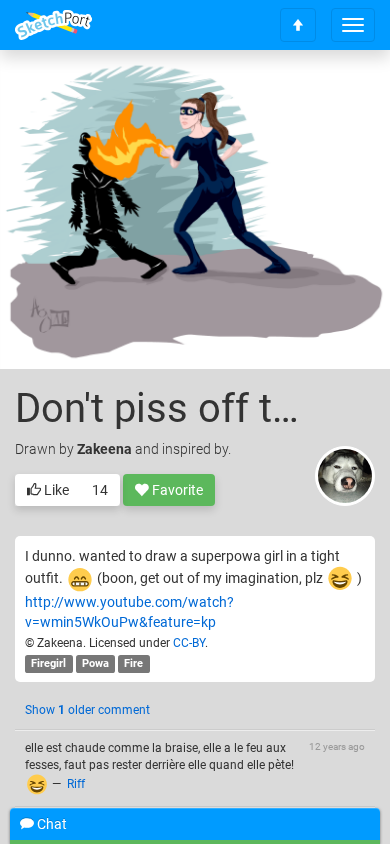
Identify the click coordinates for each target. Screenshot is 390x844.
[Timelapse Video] (335, 96)
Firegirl (48, 663)
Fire (133, 663)
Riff (76, 784)
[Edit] (229, 96)
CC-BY (189, 643)
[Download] (282, 96)
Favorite (176, 490)
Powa (95, 663)
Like (55, 490)
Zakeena (104, 449)
